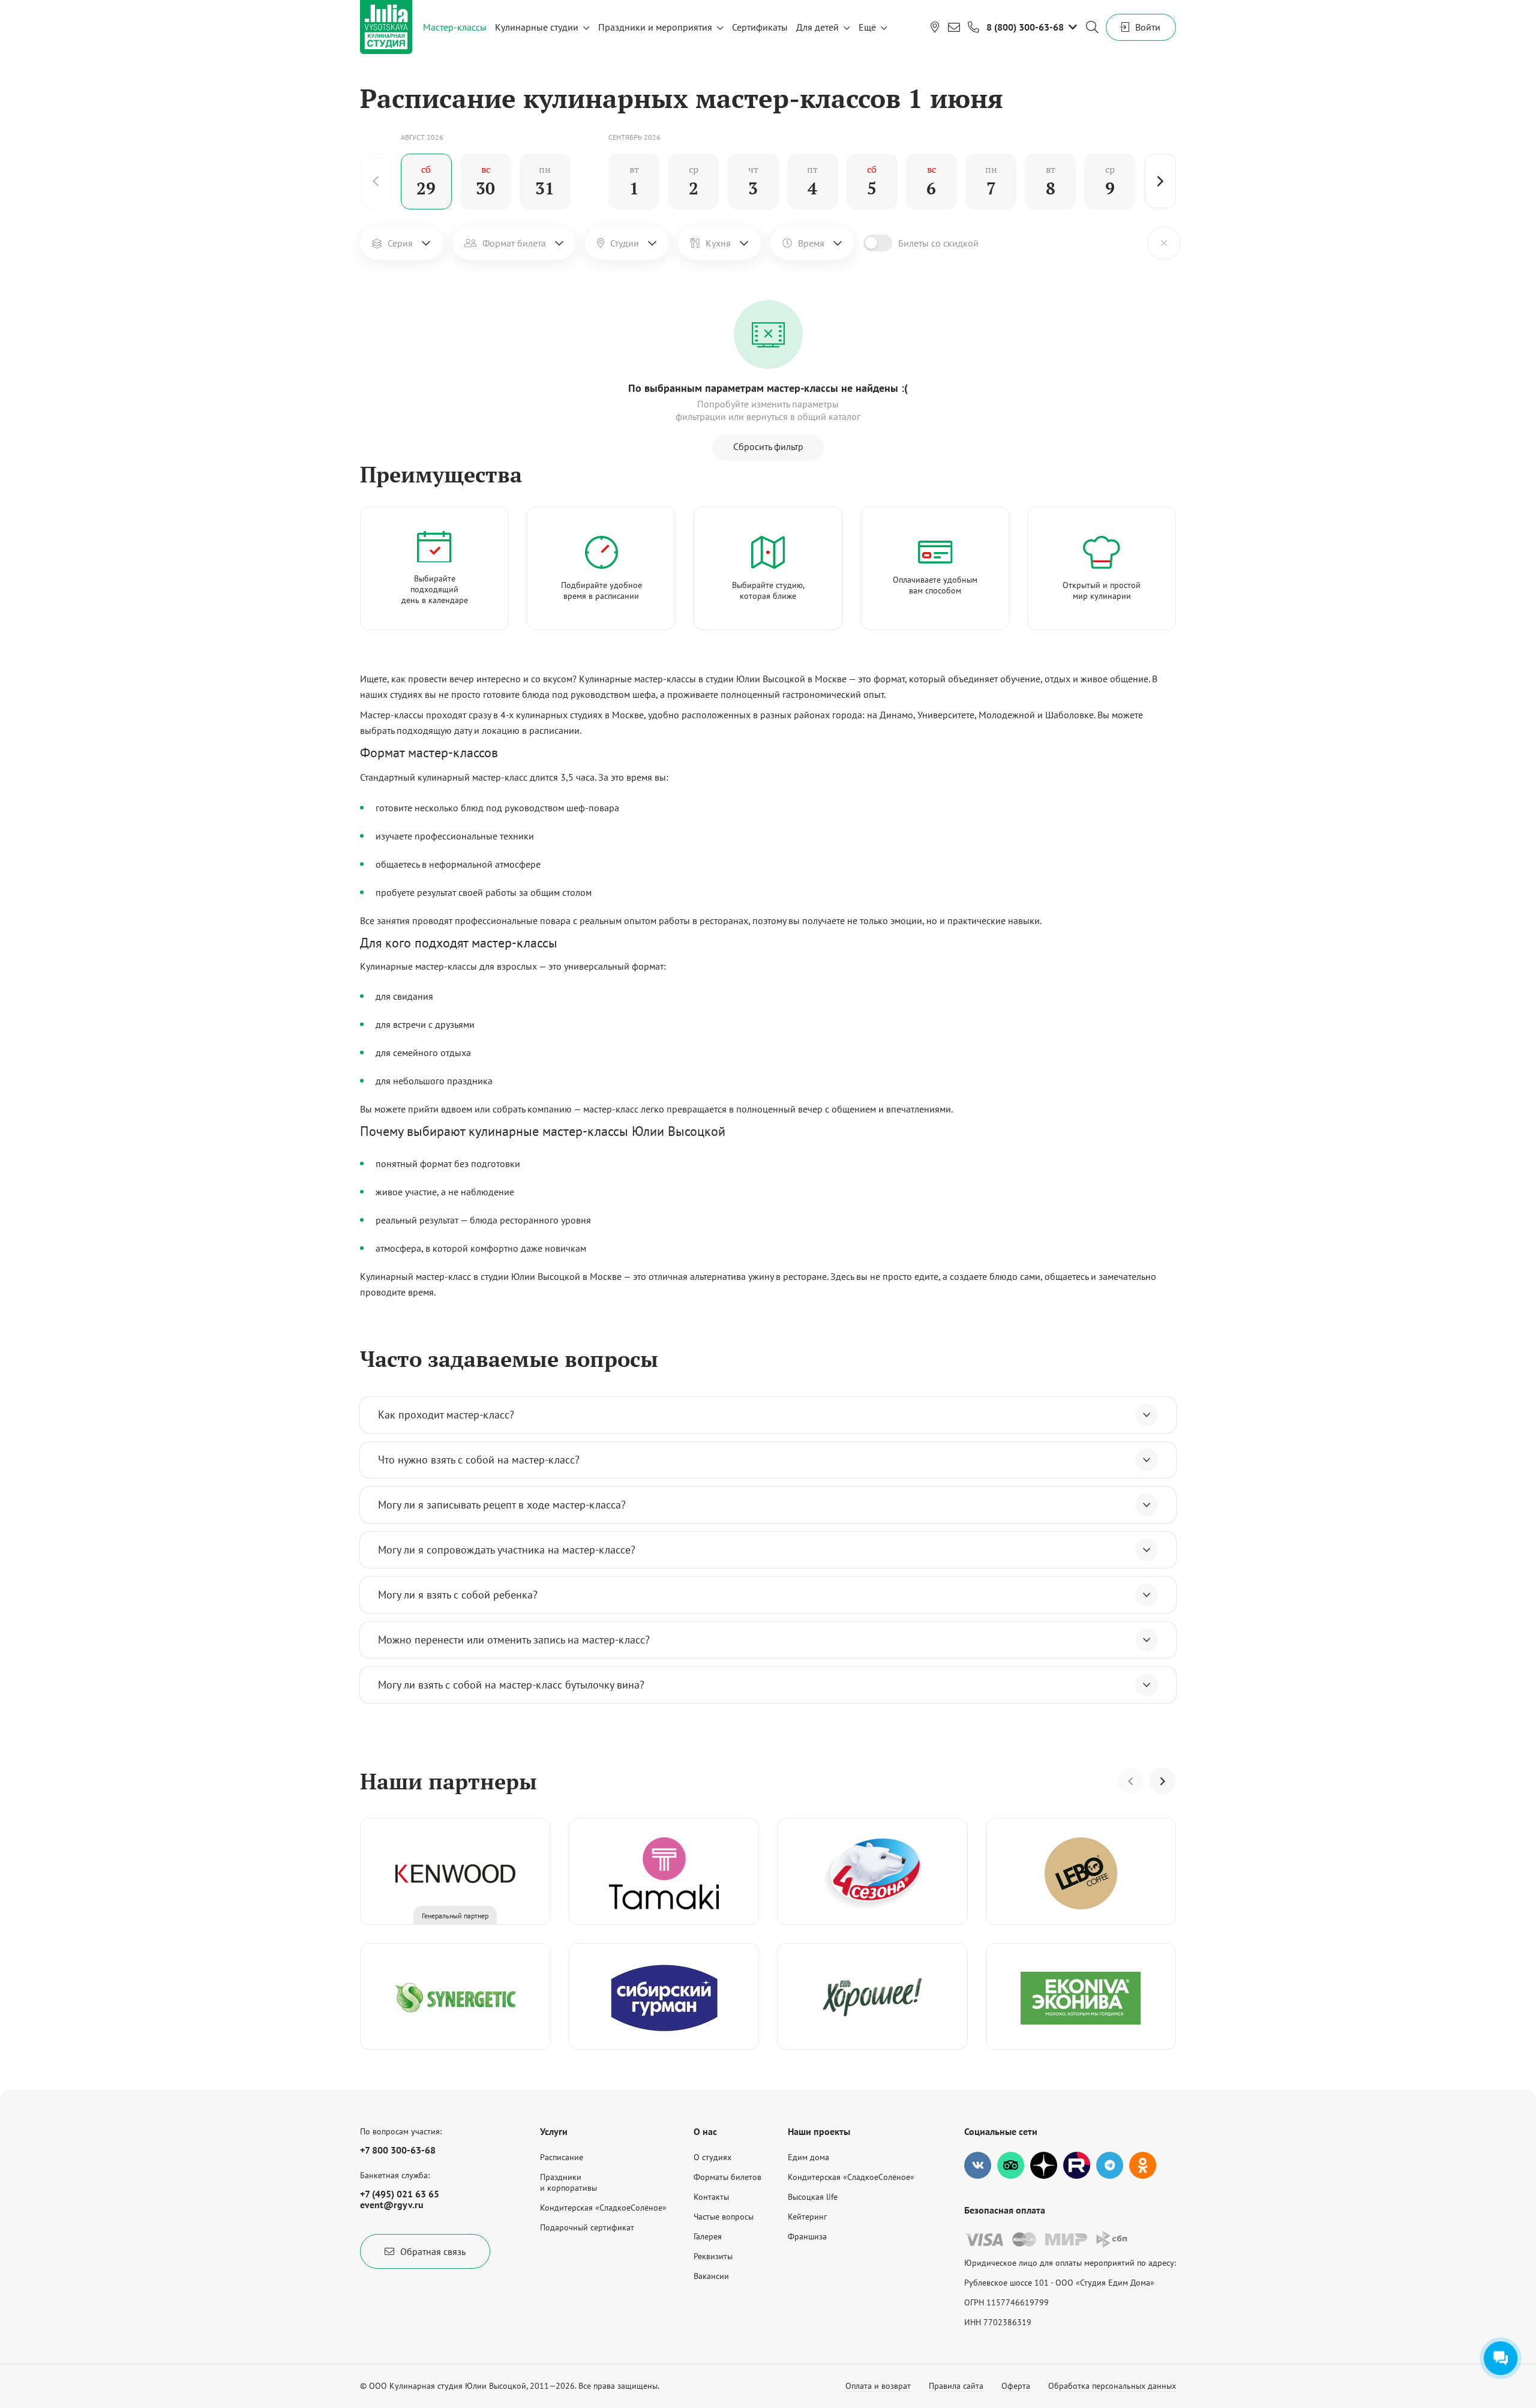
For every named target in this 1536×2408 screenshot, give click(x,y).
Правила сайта (956, 2386)
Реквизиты (713, 2256)
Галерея (708, 2236)
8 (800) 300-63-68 (1025, 27)
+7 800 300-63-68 (398, 2150)
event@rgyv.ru (392, 2205)
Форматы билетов (727, 2177)
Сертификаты (760, 27)
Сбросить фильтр (768, 446)
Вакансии (711, 2276)
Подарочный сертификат (587, 2227)
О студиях (712, 2157)
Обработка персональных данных (1112, 2386)
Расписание (562, 2157)
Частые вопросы (724, 2217)
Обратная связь (433, 2251)
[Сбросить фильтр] (1164, 243)
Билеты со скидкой (938, 243)
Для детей (817, 27)
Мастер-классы (455, 27)
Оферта (1016, 2386)
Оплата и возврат (878, 2386)
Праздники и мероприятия (655, 27)
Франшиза (807, 2236)
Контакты (711, 2197)
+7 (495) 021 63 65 (400, 2194)
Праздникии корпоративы (568, 2182)
